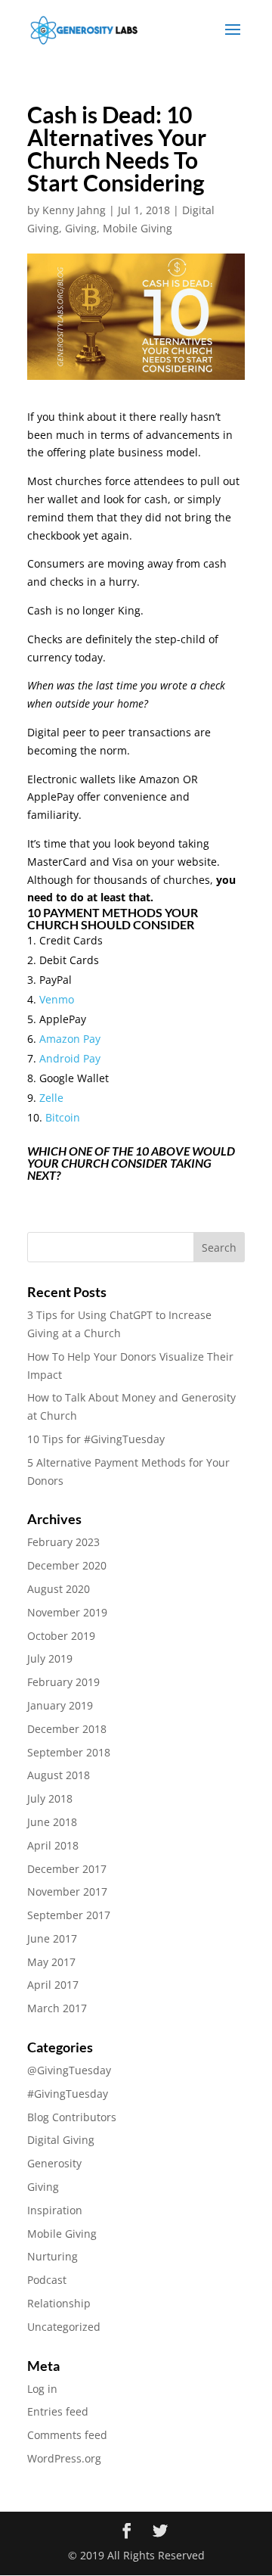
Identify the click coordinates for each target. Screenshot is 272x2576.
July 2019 (50, 1658)
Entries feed (58, 2411)
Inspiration (55, 2210)
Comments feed (67, 2435)
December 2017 (67, 1869)
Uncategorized (64, 2327)
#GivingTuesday (68, 2094)
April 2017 (53, 1985)
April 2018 (53, 1845)
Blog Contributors (72, 2117)
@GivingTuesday (69, 2070)
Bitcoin (63, 1117)
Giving (81, 228)
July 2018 (50, 1798)
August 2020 (59, 1589)
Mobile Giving (138, 228)
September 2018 (69, 1752)
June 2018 (52, 1822)
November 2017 (67, 1892)
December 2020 (67, 1565)
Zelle (51, 1098)
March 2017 (57, 2008)
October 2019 (61, 1636)
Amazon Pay (70, 1039)
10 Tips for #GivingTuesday (96, 1439)
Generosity (54, 2163)
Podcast (47, 2280)
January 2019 (60, 1705)
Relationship (59, 2303)
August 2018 (59, 1775)
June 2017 (52, 1938)
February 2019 (63, 1682)
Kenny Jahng (74, 210)
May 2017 (51, 1962)
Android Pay (70, 1058)
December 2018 (67, 1729)
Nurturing (53, 2256)
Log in (42, 2389)
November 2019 (67, 1612)
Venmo (57, 999)
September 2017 (69, 1915)
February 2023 (63, 1542)
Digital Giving (61, 2140)
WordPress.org (64, 2458)
